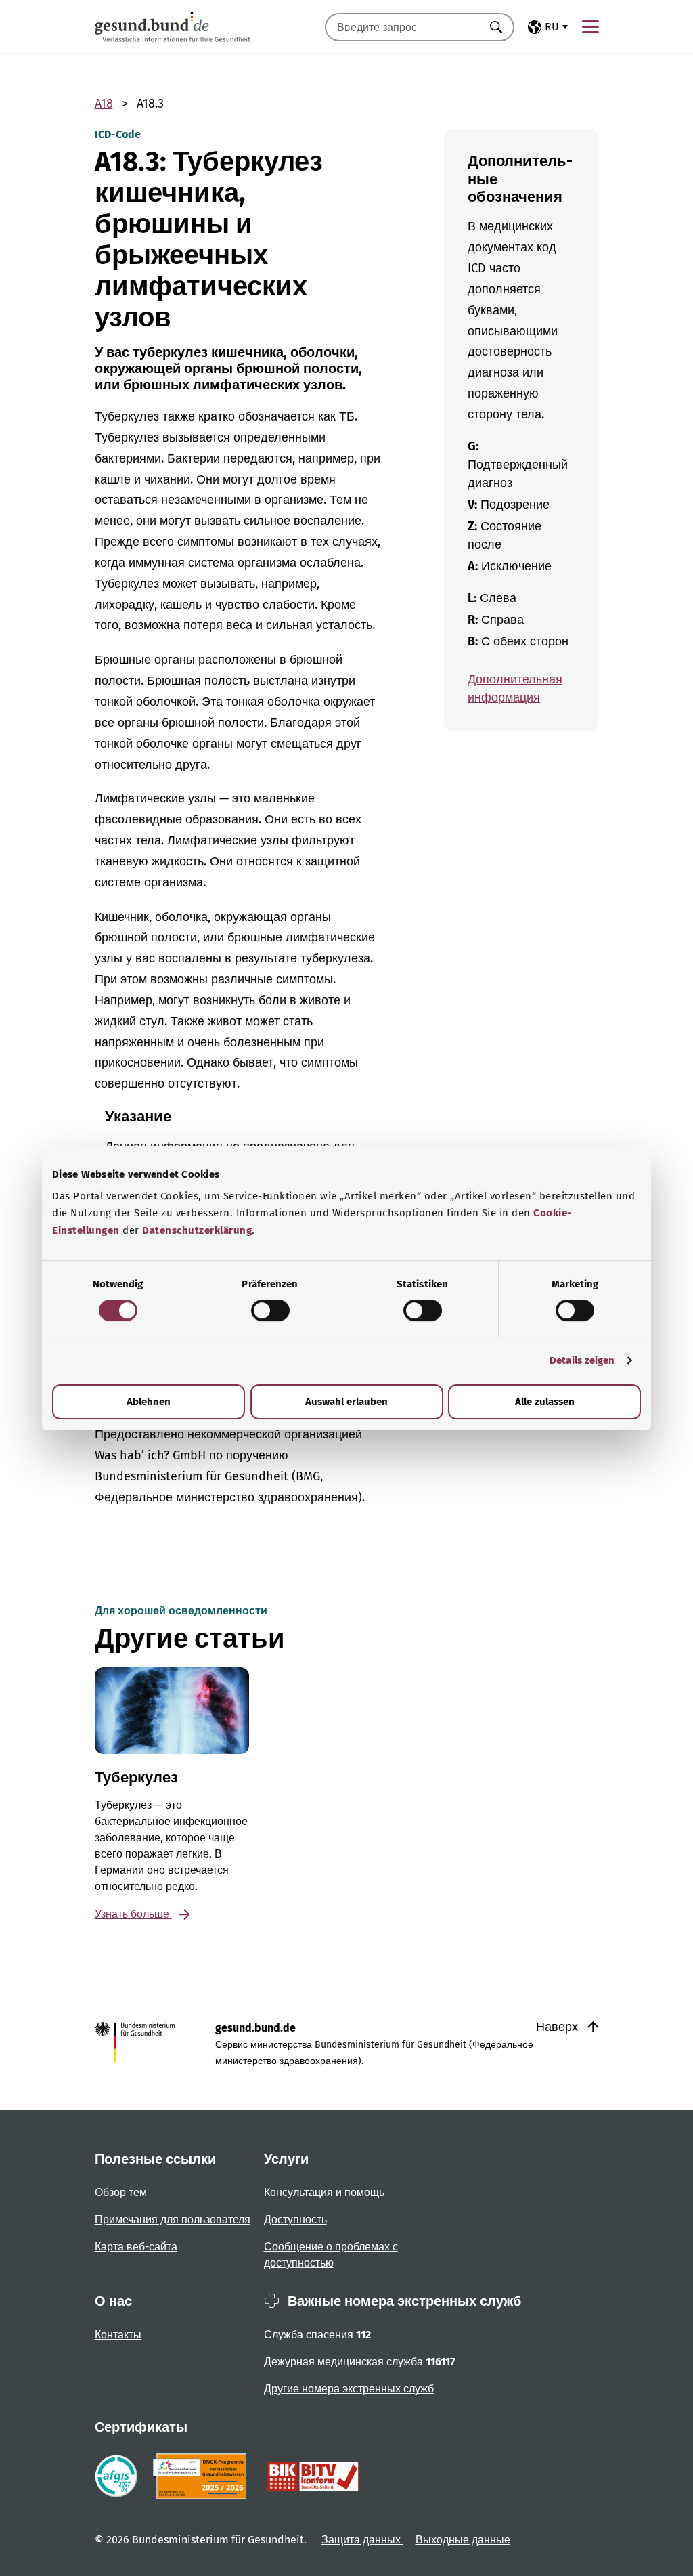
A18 (104, 104)
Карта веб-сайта (136, 2247)
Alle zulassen (545, 1402)
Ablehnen (149, 1402)
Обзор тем (121, 2192)
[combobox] (403, 27)
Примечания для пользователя (173, 2219)
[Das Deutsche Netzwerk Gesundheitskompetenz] (203, 2476)
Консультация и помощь (324, 2192)
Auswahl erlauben (346, 1402)
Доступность (295, 2219)
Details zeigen (582, 1360)
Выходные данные (463, 2540)
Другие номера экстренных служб (349, 2389)
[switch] (270, 1310)
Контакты (118, 2335)
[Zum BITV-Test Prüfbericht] (313, 2476)
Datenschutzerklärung (197, 1230)
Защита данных (362, 2540)
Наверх (559, 2027)
